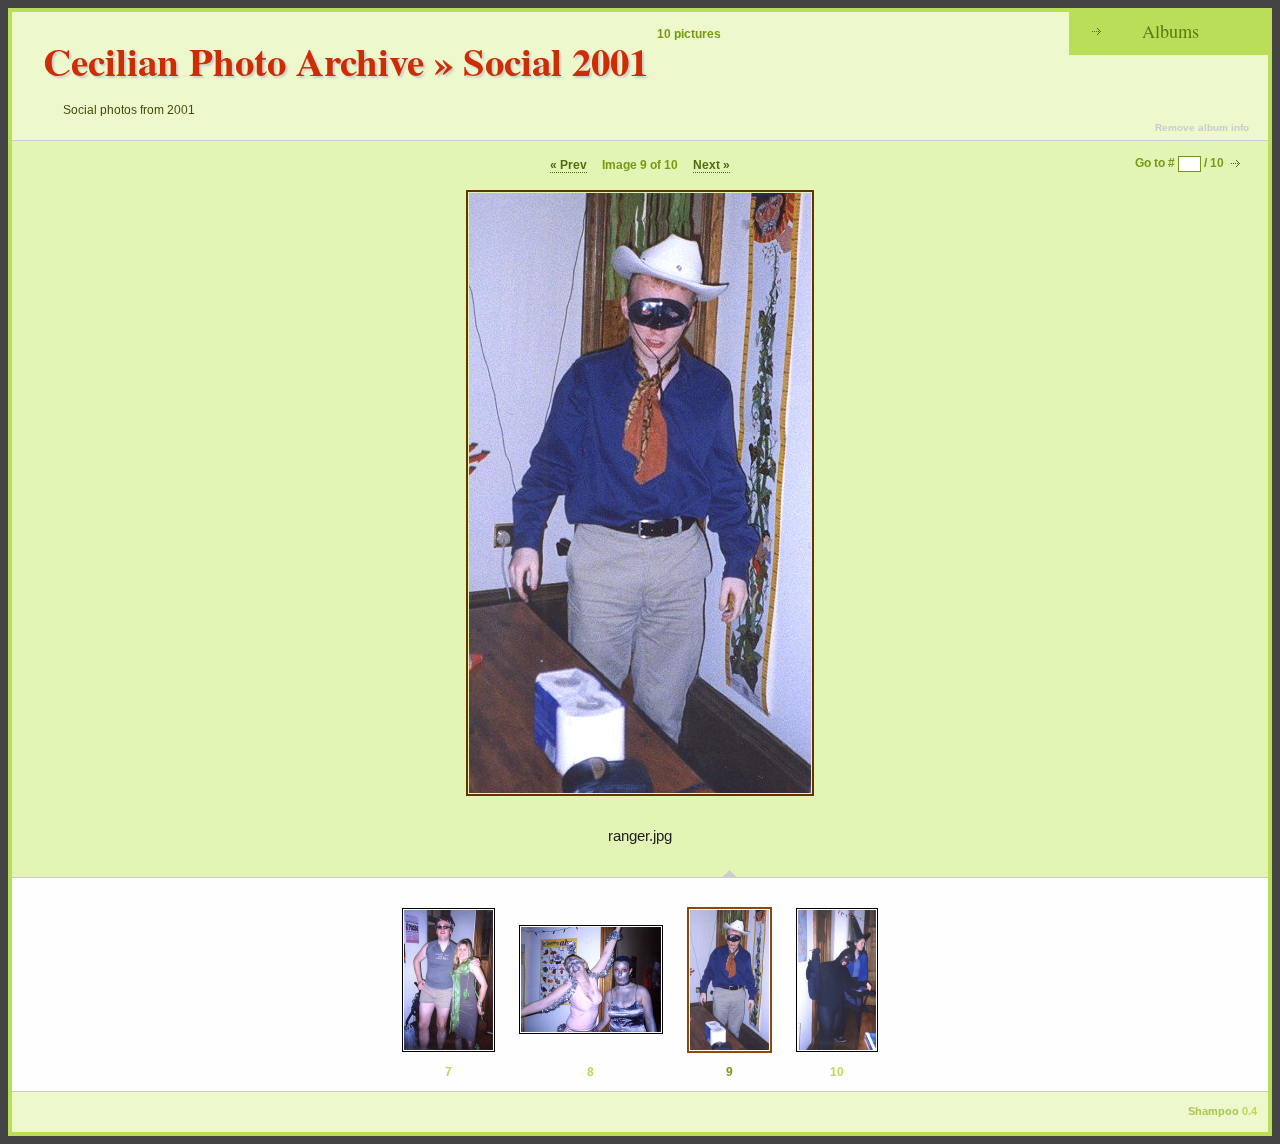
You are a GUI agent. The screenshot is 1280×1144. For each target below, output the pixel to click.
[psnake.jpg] (591, 980)
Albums (1170, 31)
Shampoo (1213, 1111)
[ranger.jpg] (729, 980)
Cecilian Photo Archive (233, 60)
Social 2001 (555, 60)
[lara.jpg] (448, 980)
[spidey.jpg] (837, 980)
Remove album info (1202, 127)
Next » (711, 165)
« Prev (568, 165)
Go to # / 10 (1179, 163)
